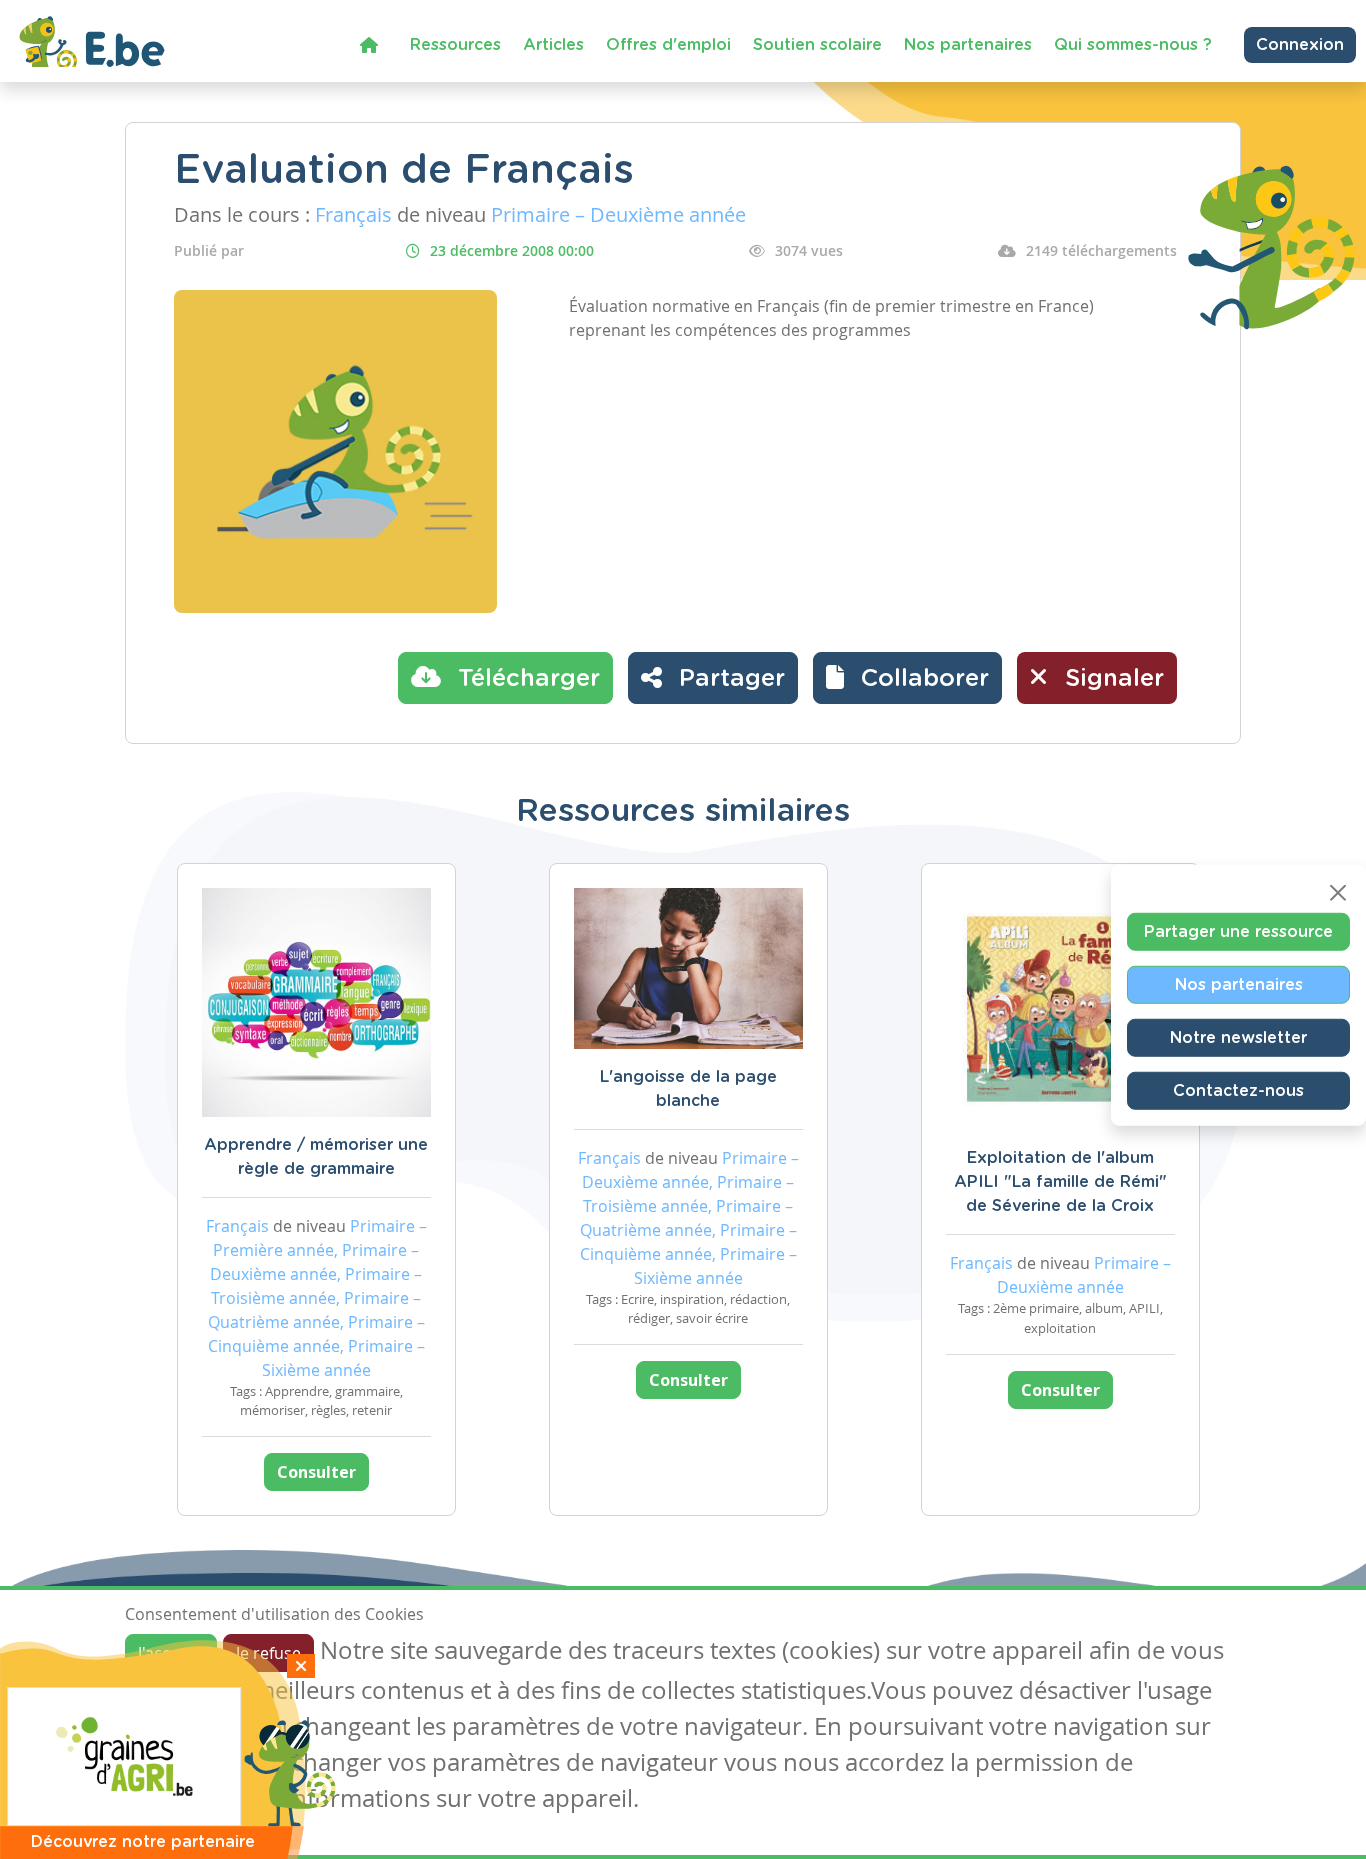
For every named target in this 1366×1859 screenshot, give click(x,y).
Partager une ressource (1238, 931)
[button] (907, 678)
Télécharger (525, 679)
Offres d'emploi (668, 45)
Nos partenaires (968, 45)
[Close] (1338, 892)
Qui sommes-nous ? (1133, 45)
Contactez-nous (1238, 1090)
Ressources (455, 45)
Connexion (1300, 45)
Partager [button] (728, 679)
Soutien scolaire (817, 45)
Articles (553, 45)
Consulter (316, 1472)
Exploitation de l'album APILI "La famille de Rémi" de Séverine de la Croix (1060, 1182)
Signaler (1111, 679)
